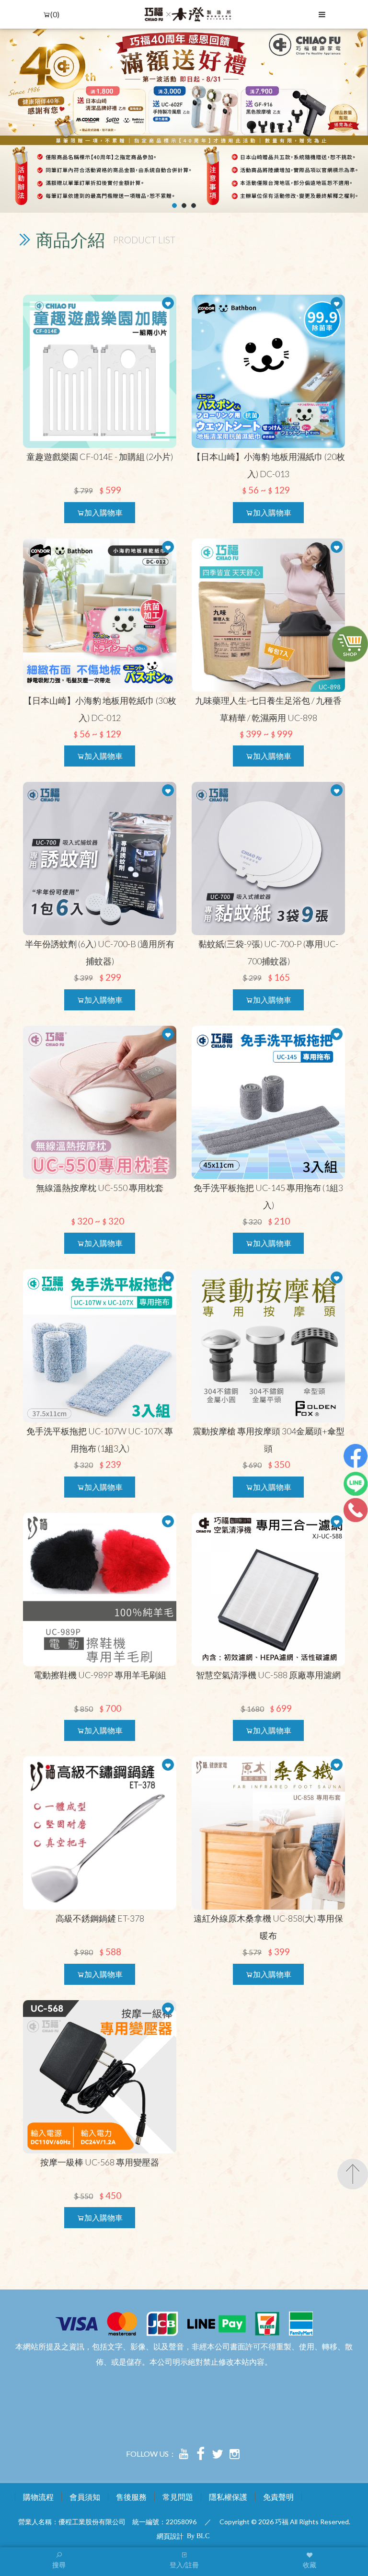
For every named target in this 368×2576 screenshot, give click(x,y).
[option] (184, 121)
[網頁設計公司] (198, 2535)
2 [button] (184, 206)
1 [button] (175, 206)
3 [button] (194, 206)
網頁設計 (170, 2536)
